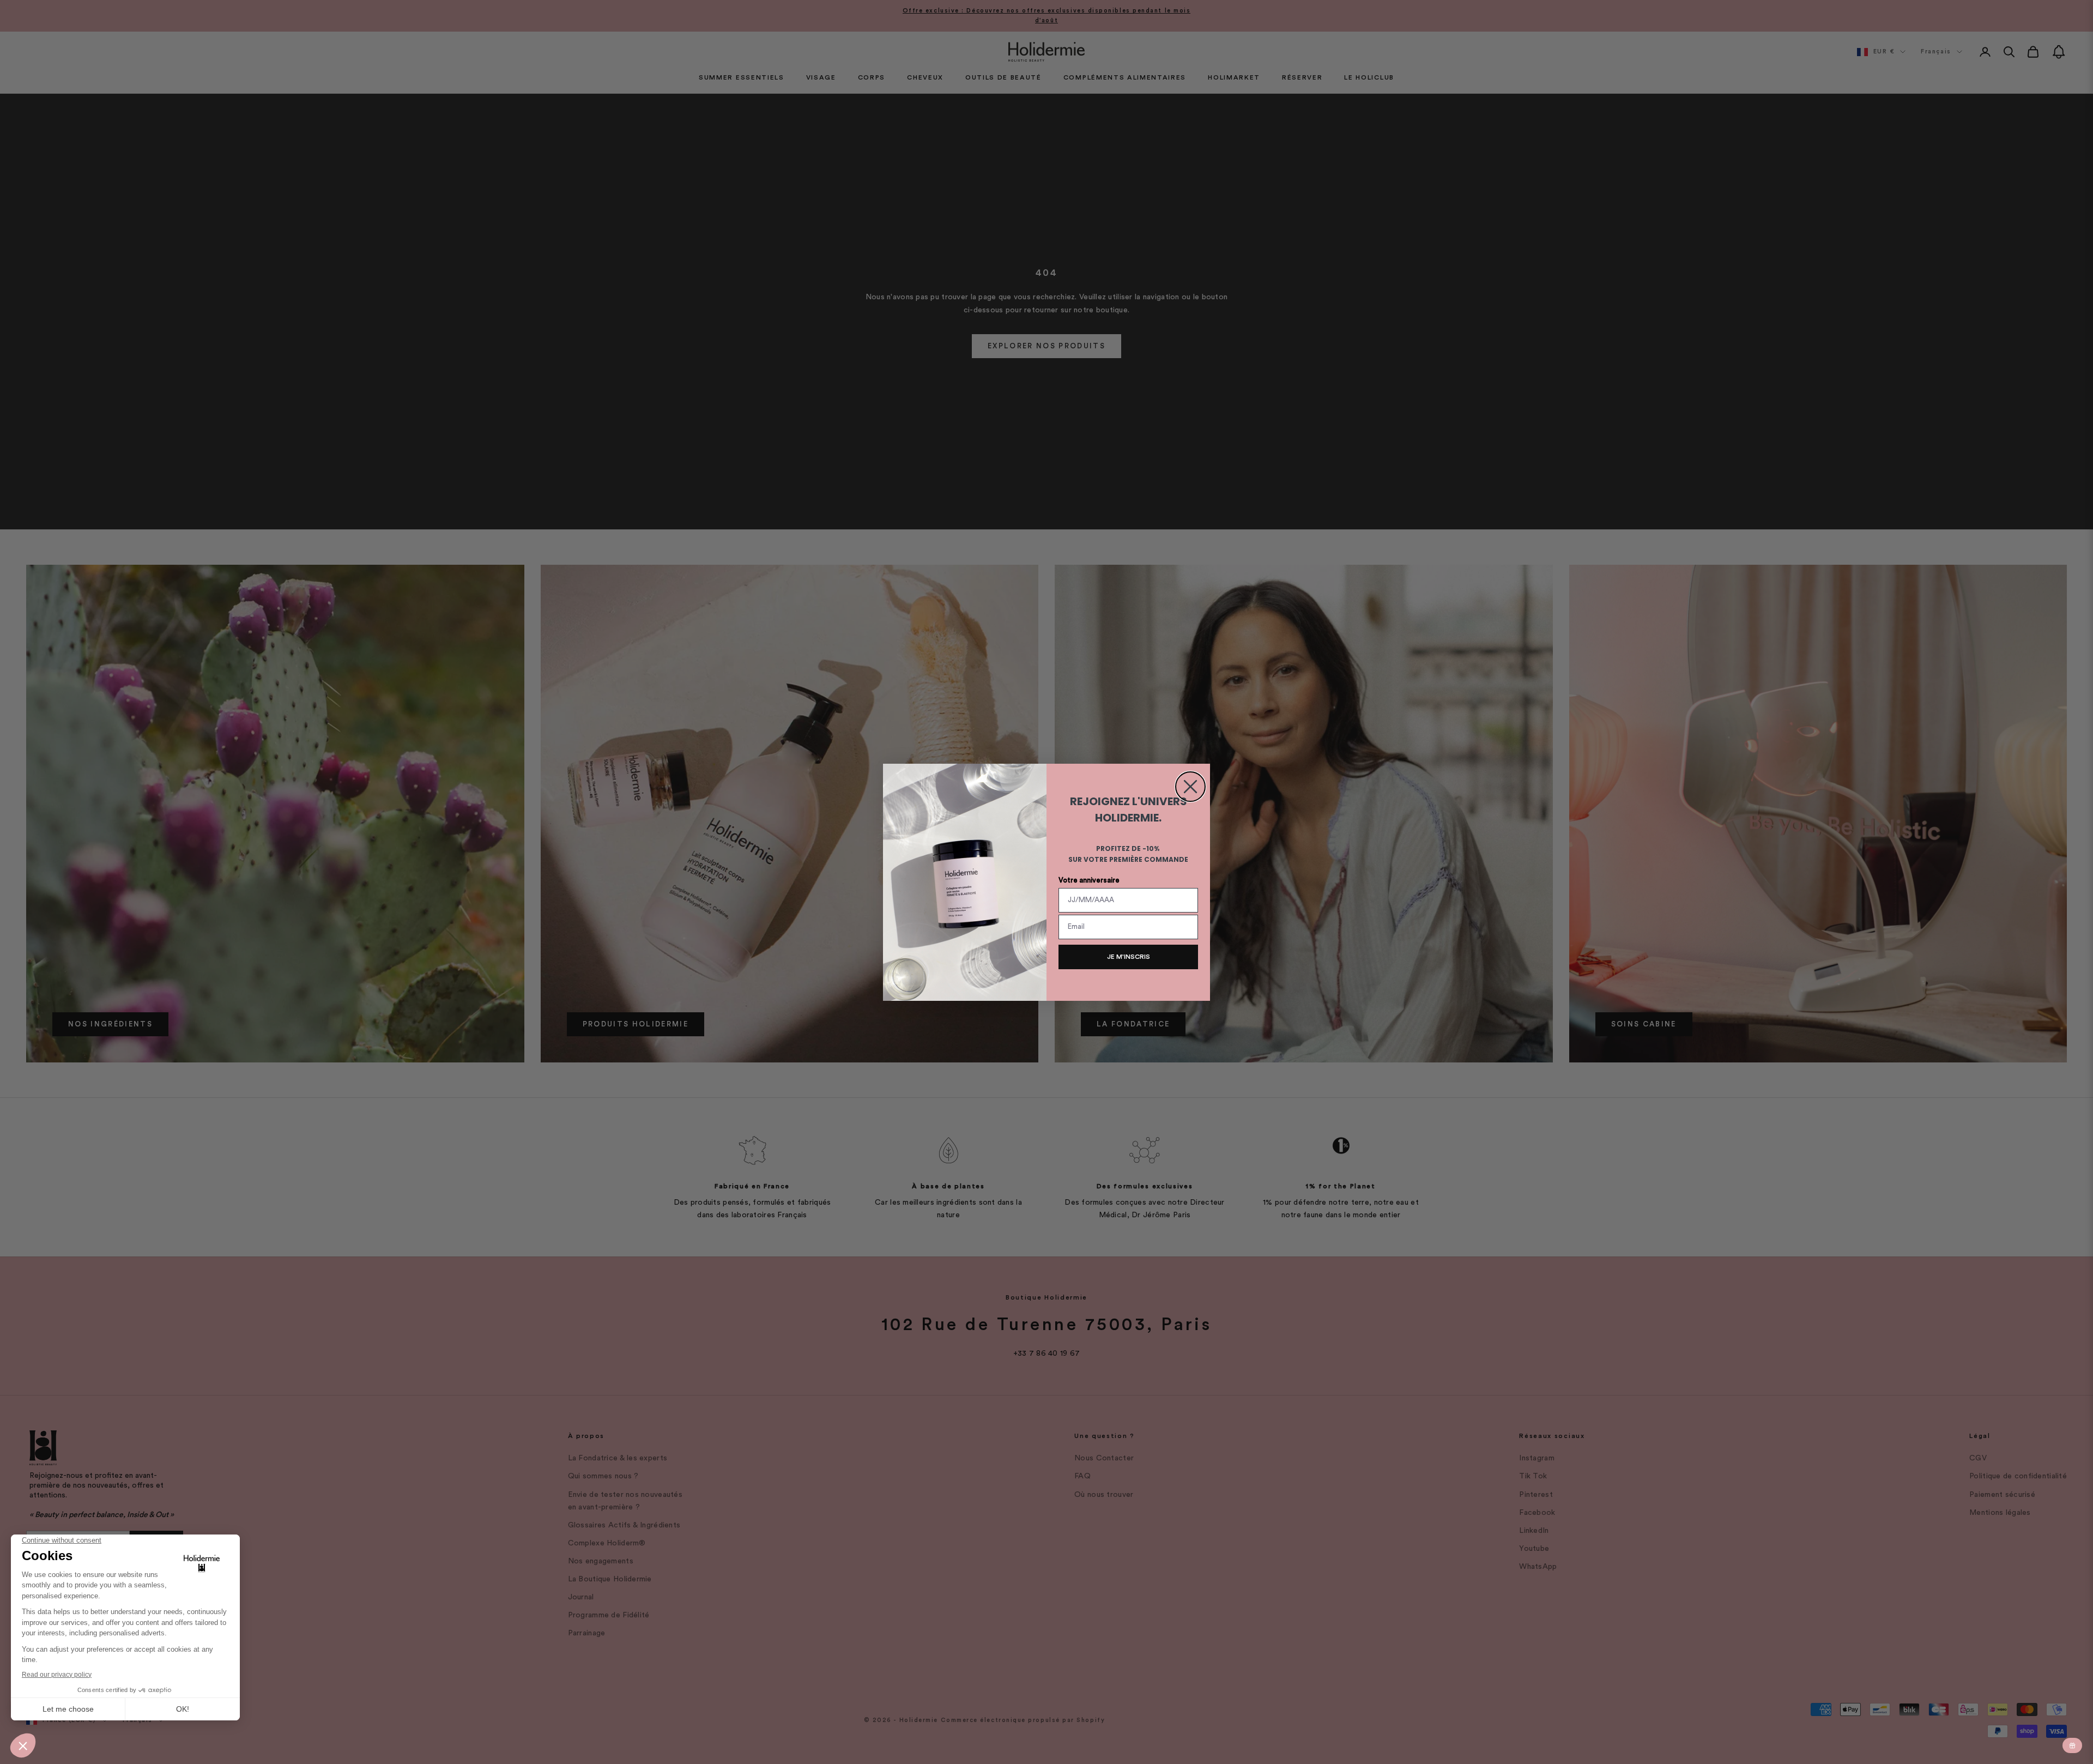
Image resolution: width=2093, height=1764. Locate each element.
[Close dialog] (1190, 787)
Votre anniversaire (1089, 880)
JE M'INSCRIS (1129, 957)
